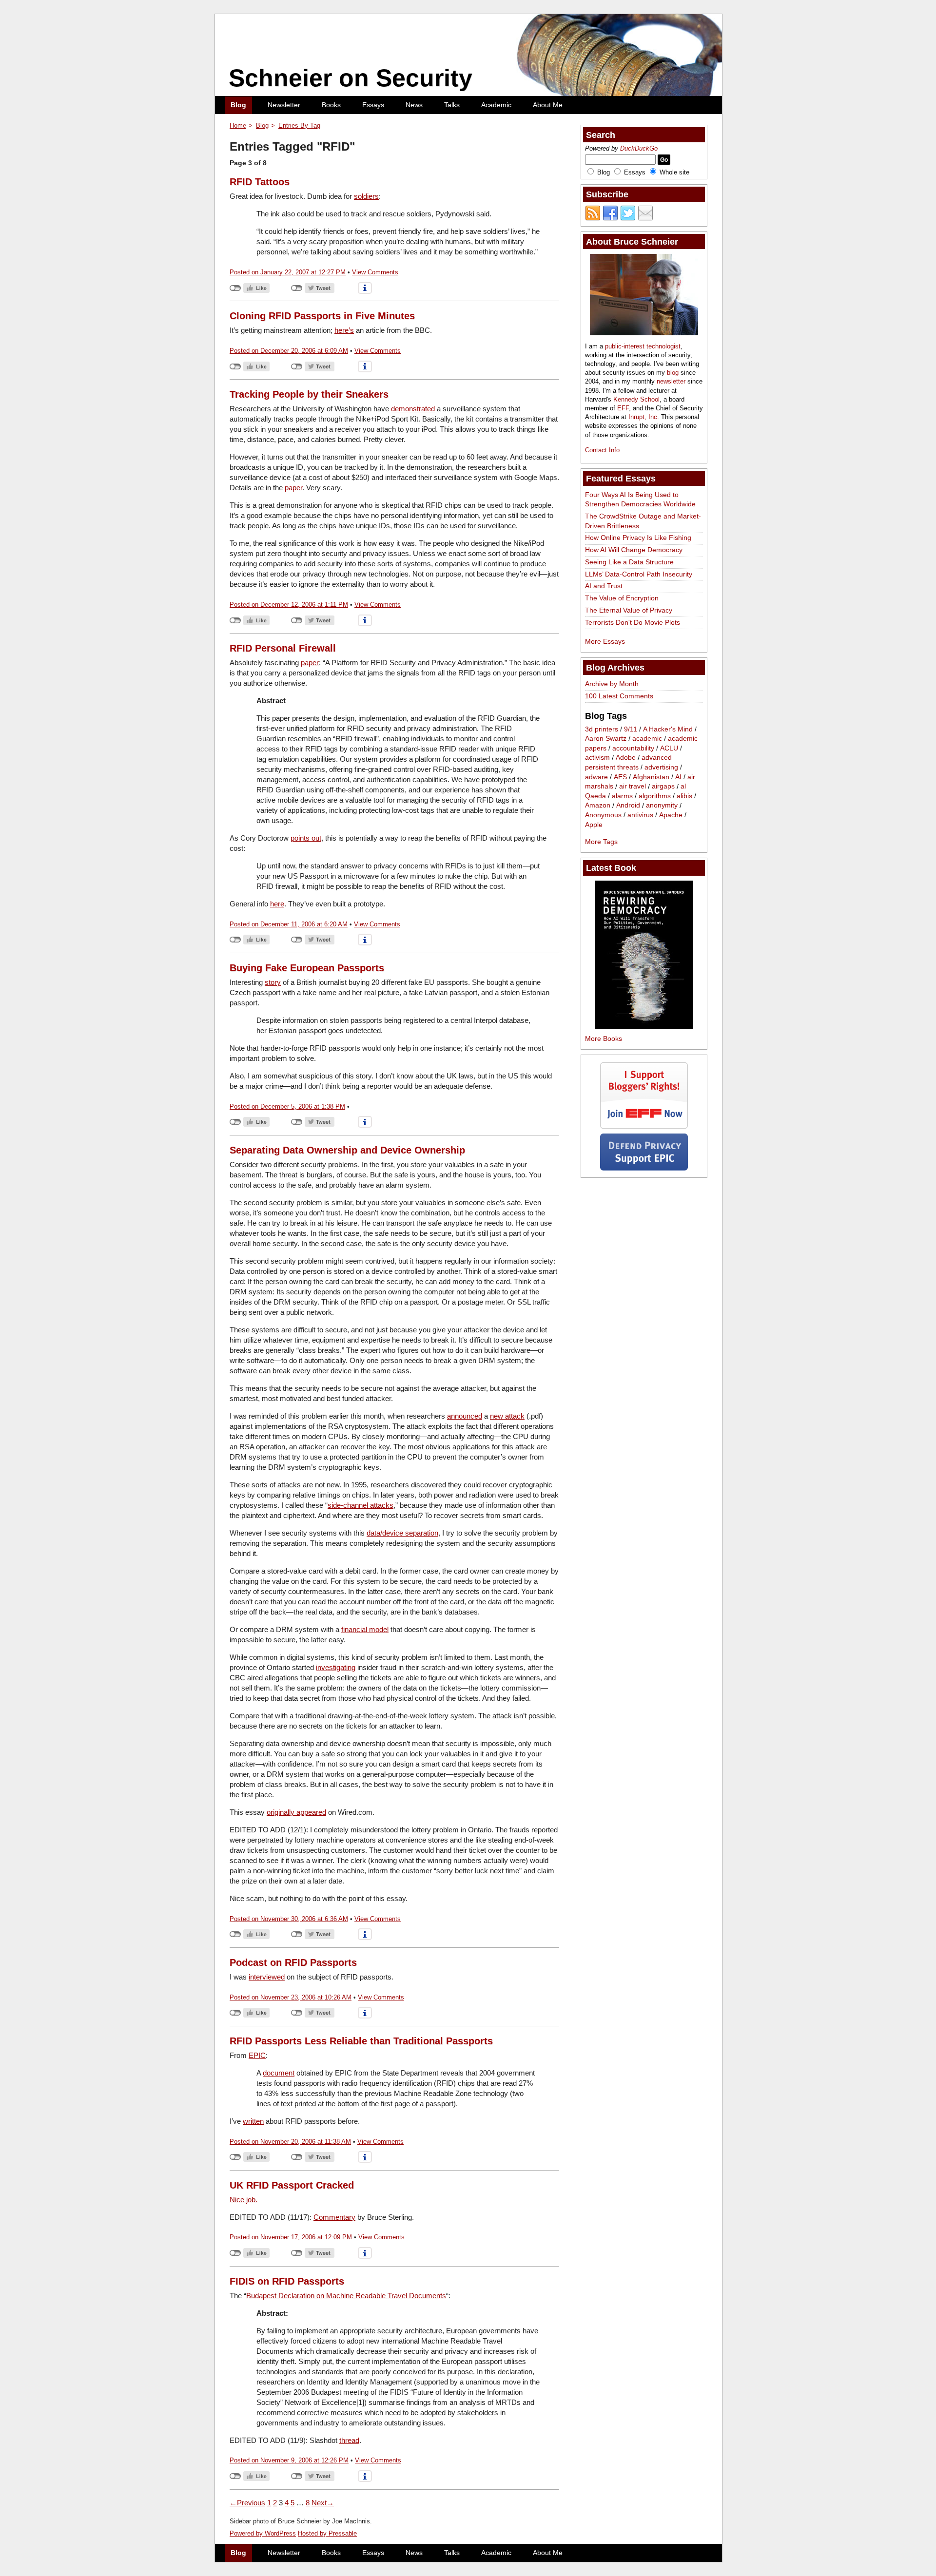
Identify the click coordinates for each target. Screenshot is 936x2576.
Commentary (334, 2217)
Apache (671, 815)
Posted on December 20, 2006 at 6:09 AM (289, 351)
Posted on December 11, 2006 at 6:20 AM (289, 924)
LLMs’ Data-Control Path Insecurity (639, 574)
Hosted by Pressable (327, 2533)
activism (597, 758)
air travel (633, 787)
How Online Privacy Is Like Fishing (638, 538)
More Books (604, 1038)
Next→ (323, 2503)
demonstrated (413, 409)
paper (293, 488)
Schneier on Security (351, 78)
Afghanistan (651, 777)
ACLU (669, 748)
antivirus (640, 815)
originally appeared (296, 1812)
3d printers (602, 729)
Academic (496, 105)
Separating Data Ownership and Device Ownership (347, 1150)
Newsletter (284, 105)
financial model (365, 1629)
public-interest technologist (643, 346)
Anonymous (603, 815)
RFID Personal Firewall (283, 648)
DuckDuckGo (639, 148)
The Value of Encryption (622, 598)
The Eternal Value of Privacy (629, 610)
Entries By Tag (299, 125)
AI (678, 777)
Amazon (598, 806)
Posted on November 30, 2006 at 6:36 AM (289, 1919)
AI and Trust (604, 586)
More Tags (601, 842)
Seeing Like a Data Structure (629, 562)
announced (465, 1416)
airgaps (663, 787)
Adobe (626, 758)
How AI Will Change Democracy (634, 550)
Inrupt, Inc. (644, 417)
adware (596, 777)
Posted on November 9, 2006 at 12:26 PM (289, 2460)
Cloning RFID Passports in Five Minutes (322, 316)
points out (306, 838)
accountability (633, 748)
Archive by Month (612, 684)
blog (673, 373)
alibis (684, 796)
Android (628, 806)
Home (238, 125)
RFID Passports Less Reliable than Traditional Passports (361, 2041)
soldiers (366, 196)
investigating (336, 1667)
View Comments (375, 272)
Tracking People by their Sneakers (309, 394)
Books (331, 105)
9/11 (631, 729)
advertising (661, 767)
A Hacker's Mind (668, 729)
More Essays (605, 641)
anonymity (662, 806)
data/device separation (402, 1533)
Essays (373, 105)
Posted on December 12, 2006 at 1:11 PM (289, 605)
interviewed (267, 1977)
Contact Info (602, 450)
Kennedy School (636, 399)
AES (620, 777)
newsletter (671, 381)
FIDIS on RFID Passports (287, 2281)
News (414, 105)
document (279, 2073)
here (277, 904)
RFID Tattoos (260, 182)
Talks (452, 105)
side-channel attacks (361, 1505)
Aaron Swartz (606, 739)
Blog (238, 105)
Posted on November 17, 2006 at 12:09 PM (291, 2237)
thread (349, 2440)
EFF (623, 408)
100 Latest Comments (619, 696)
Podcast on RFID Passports (293, 1962)
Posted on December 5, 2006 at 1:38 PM (287, 1106)
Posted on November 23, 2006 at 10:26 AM (291, 1997)
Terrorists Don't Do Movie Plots (633, 622)
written (253, 2121)
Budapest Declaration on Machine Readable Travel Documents (346, 2296)
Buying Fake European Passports (307, 968)
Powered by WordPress (263, 2533)
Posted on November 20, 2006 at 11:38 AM (290, 2142)
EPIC (257, 2055)
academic (647, 739)
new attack (507, 1416)
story (273, 982)
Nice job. (244, 2200)
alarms (622, 796)
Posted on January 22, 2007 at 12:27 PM (288, 272)
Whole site (674, 172)
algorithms (655, 796)
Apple (594, 825)
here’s (344, 330)
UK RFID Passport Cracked (292, 2185)
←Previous (247, 2503)
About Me (548, 105)
